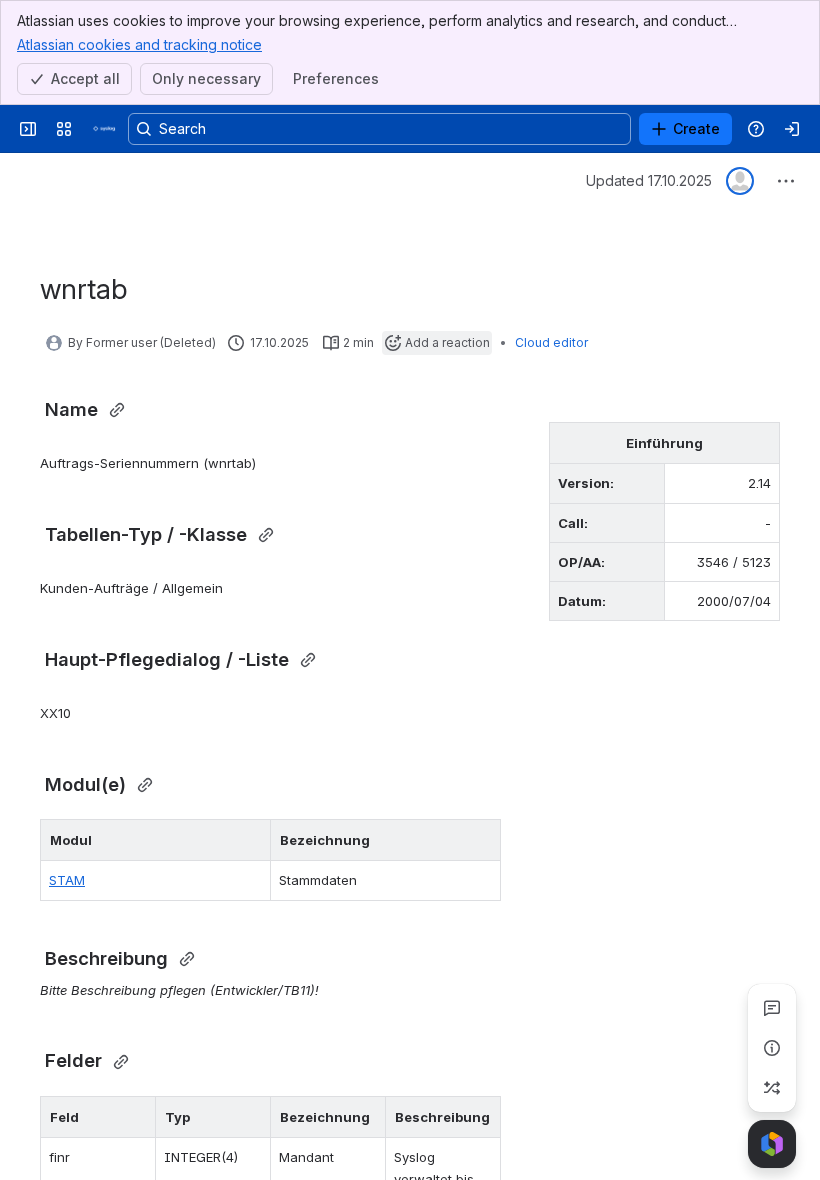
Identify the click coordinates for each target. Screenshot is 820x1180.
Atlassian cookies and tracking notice (139, 44)
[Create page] (772, 1088)
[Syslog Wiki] (104, 129)
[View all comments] (772, 1008)
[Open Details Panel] (772, 1048)
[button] (250, 840)
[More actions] (786, 181)
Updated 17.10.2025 (649, 180)
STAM (67, 880)
